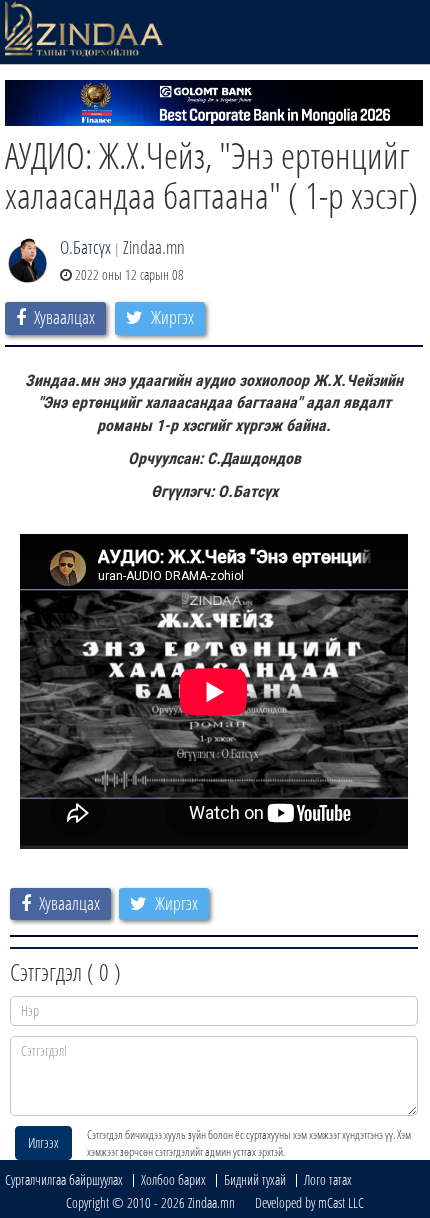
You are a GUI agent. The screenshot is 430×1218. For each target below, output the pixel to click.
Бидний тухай (255, 1179)
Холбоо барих (173, 1179)
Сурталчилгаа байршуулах (64, 1179)
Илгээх (43, 1142)
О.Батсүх (85, 247)
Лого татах (328, 1179)
